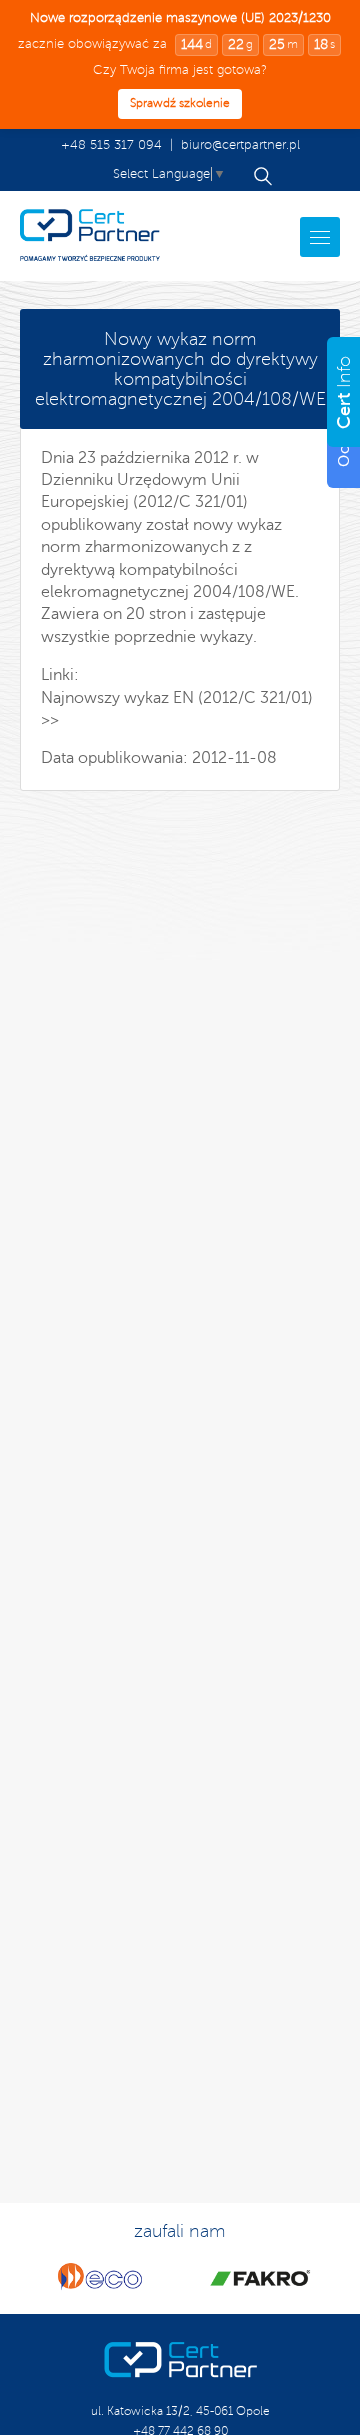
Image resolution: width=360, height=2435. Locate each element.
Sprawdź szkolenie (180, 103)
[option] (100, 2277)
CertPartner (180, 2360)
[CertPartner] (90, 236)
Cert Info (180, 369)
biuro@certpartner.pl (240, 145)
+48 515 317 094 (111, 145)
